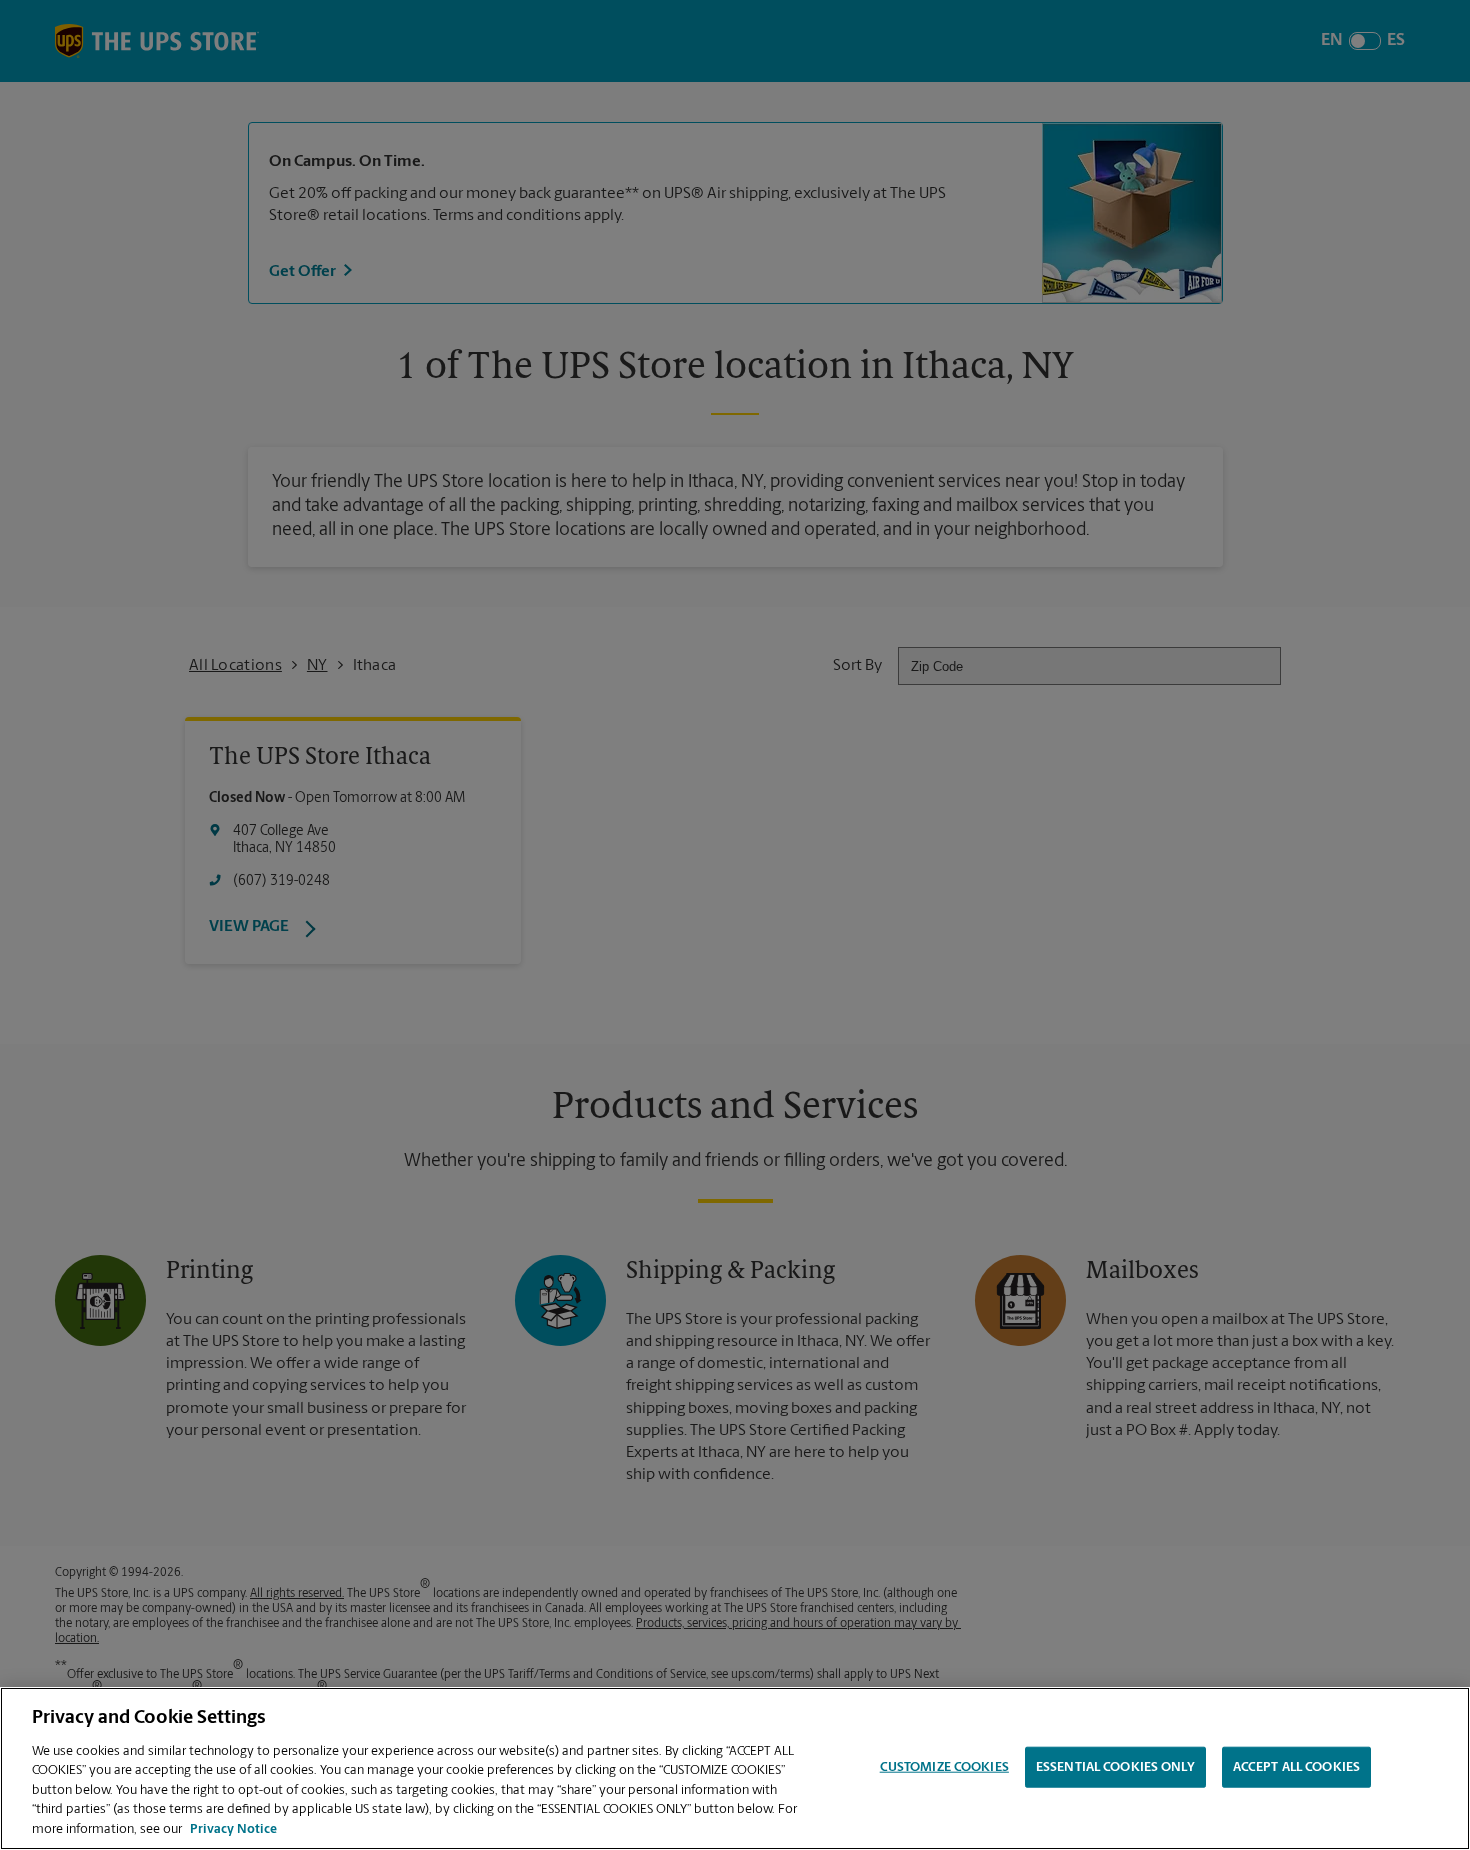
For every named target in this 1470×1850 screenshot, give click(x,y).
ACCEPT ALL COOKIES (1296, 1766)
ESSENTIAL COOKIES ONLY (1115, 1766)
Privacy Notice (233, 1829)
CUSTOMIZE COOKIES (944, 1766)
